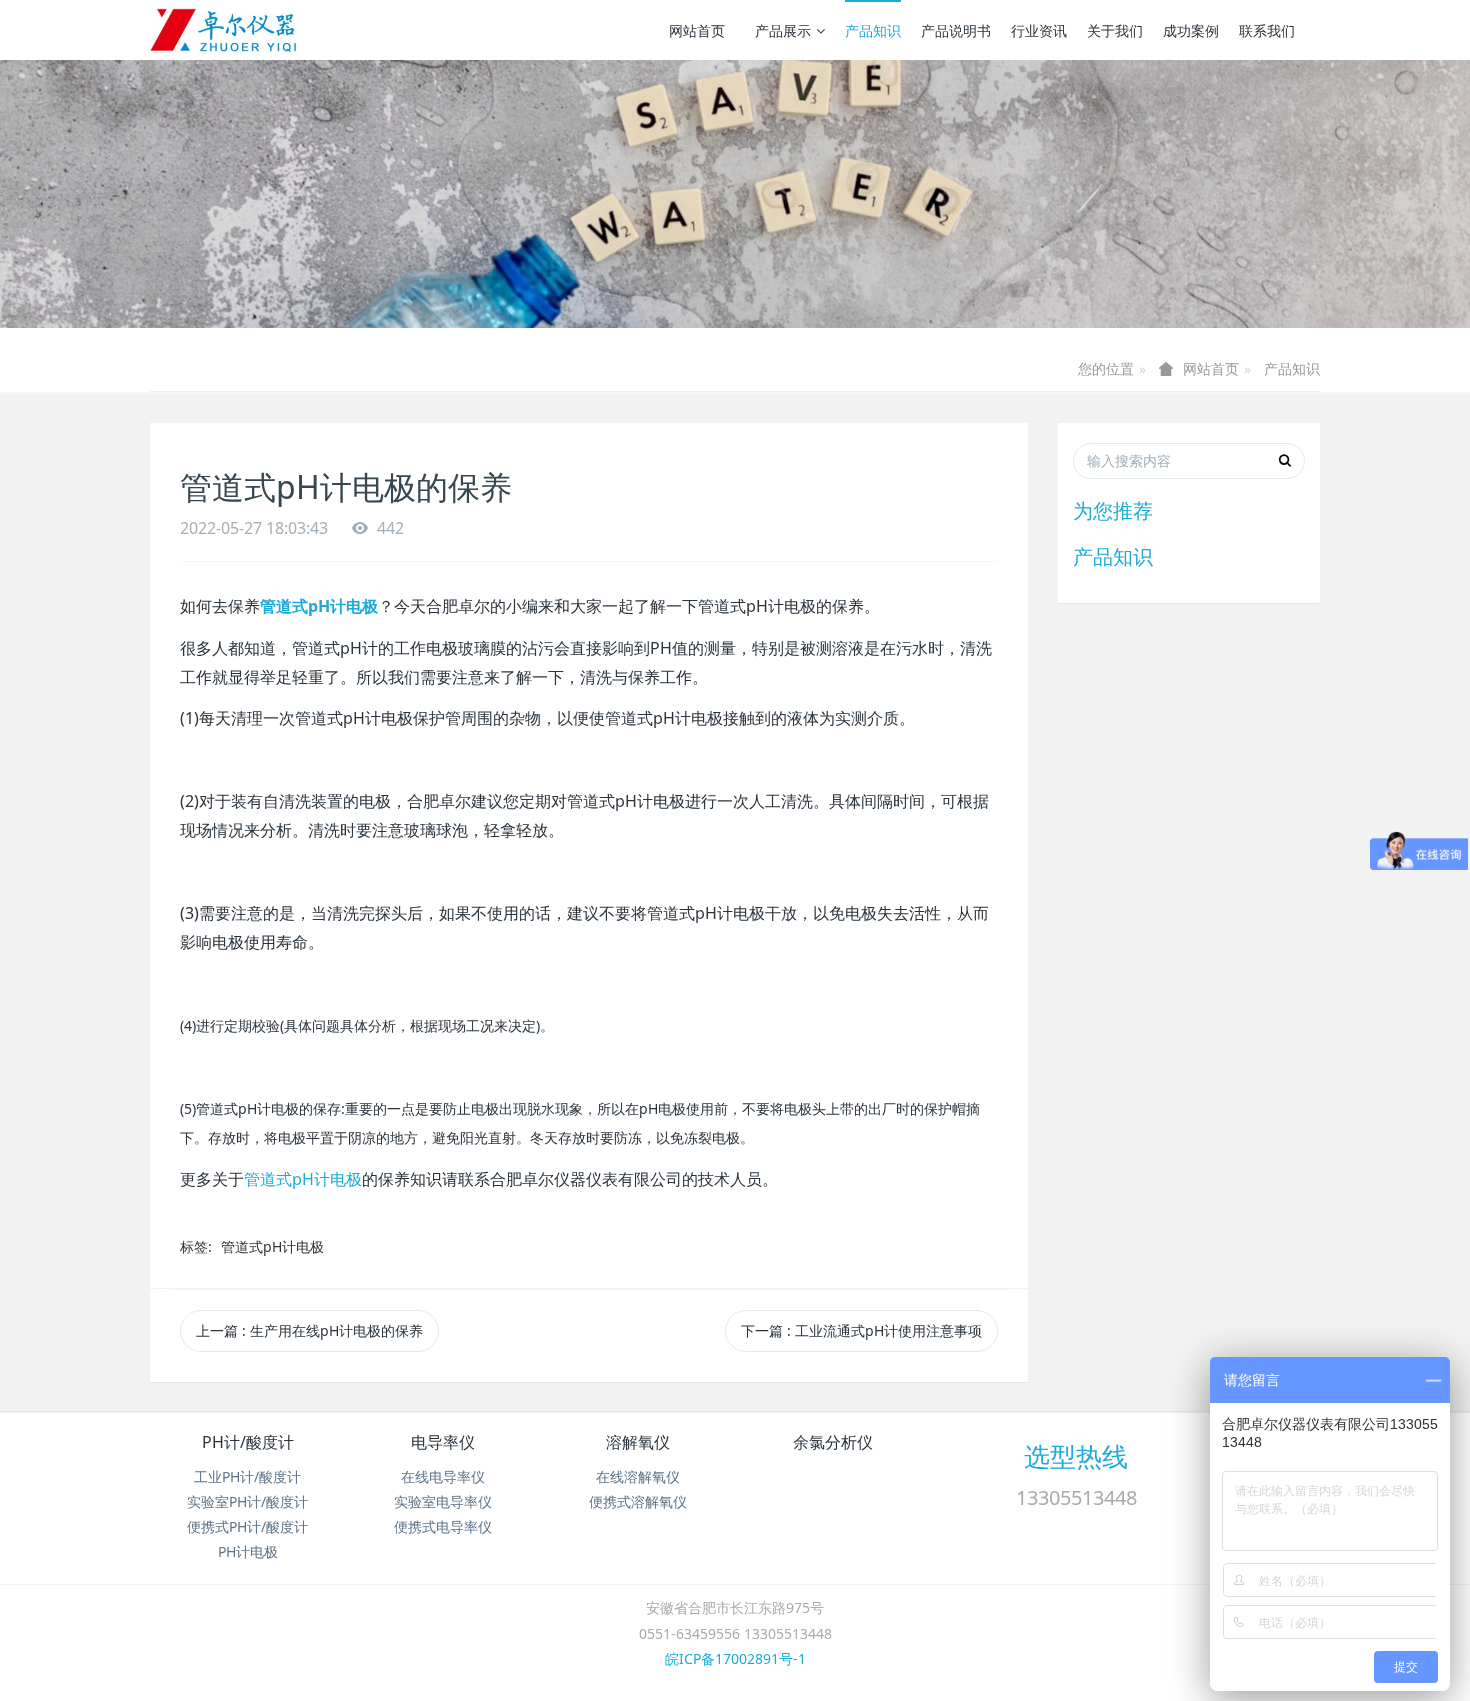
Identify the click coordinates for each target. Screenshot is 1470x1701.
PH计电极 (248, 1551)
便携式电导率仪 (443, 1526)
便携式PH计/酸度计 (247, 1526)
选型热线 (1076, 1456)
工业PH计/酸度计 (247, 1476)
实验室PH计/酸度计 (247, 1501)
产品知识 (873, 30)
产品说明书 (956, 30)
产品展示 (783, 30)
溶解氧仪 (638, 1442)
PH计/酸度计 (248, 1442)
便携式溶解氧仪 (638, 1501)
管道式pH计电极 (303, 1179)
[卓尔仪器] (225, 30)
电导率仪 (443, 1442)
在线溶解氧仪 (638, 1476)
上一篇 (309, 1330)
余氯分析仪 (833, 1442)
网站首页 (697, 30)
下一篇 (861, 1330)
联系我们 (1267, 30)
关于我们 (1115, 30)
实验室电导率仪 (443, 1501)
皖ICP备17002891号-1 (735, 1658)
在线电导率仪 (443, 1476)
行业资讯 (1039, 30)
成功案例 (1191, 30)
